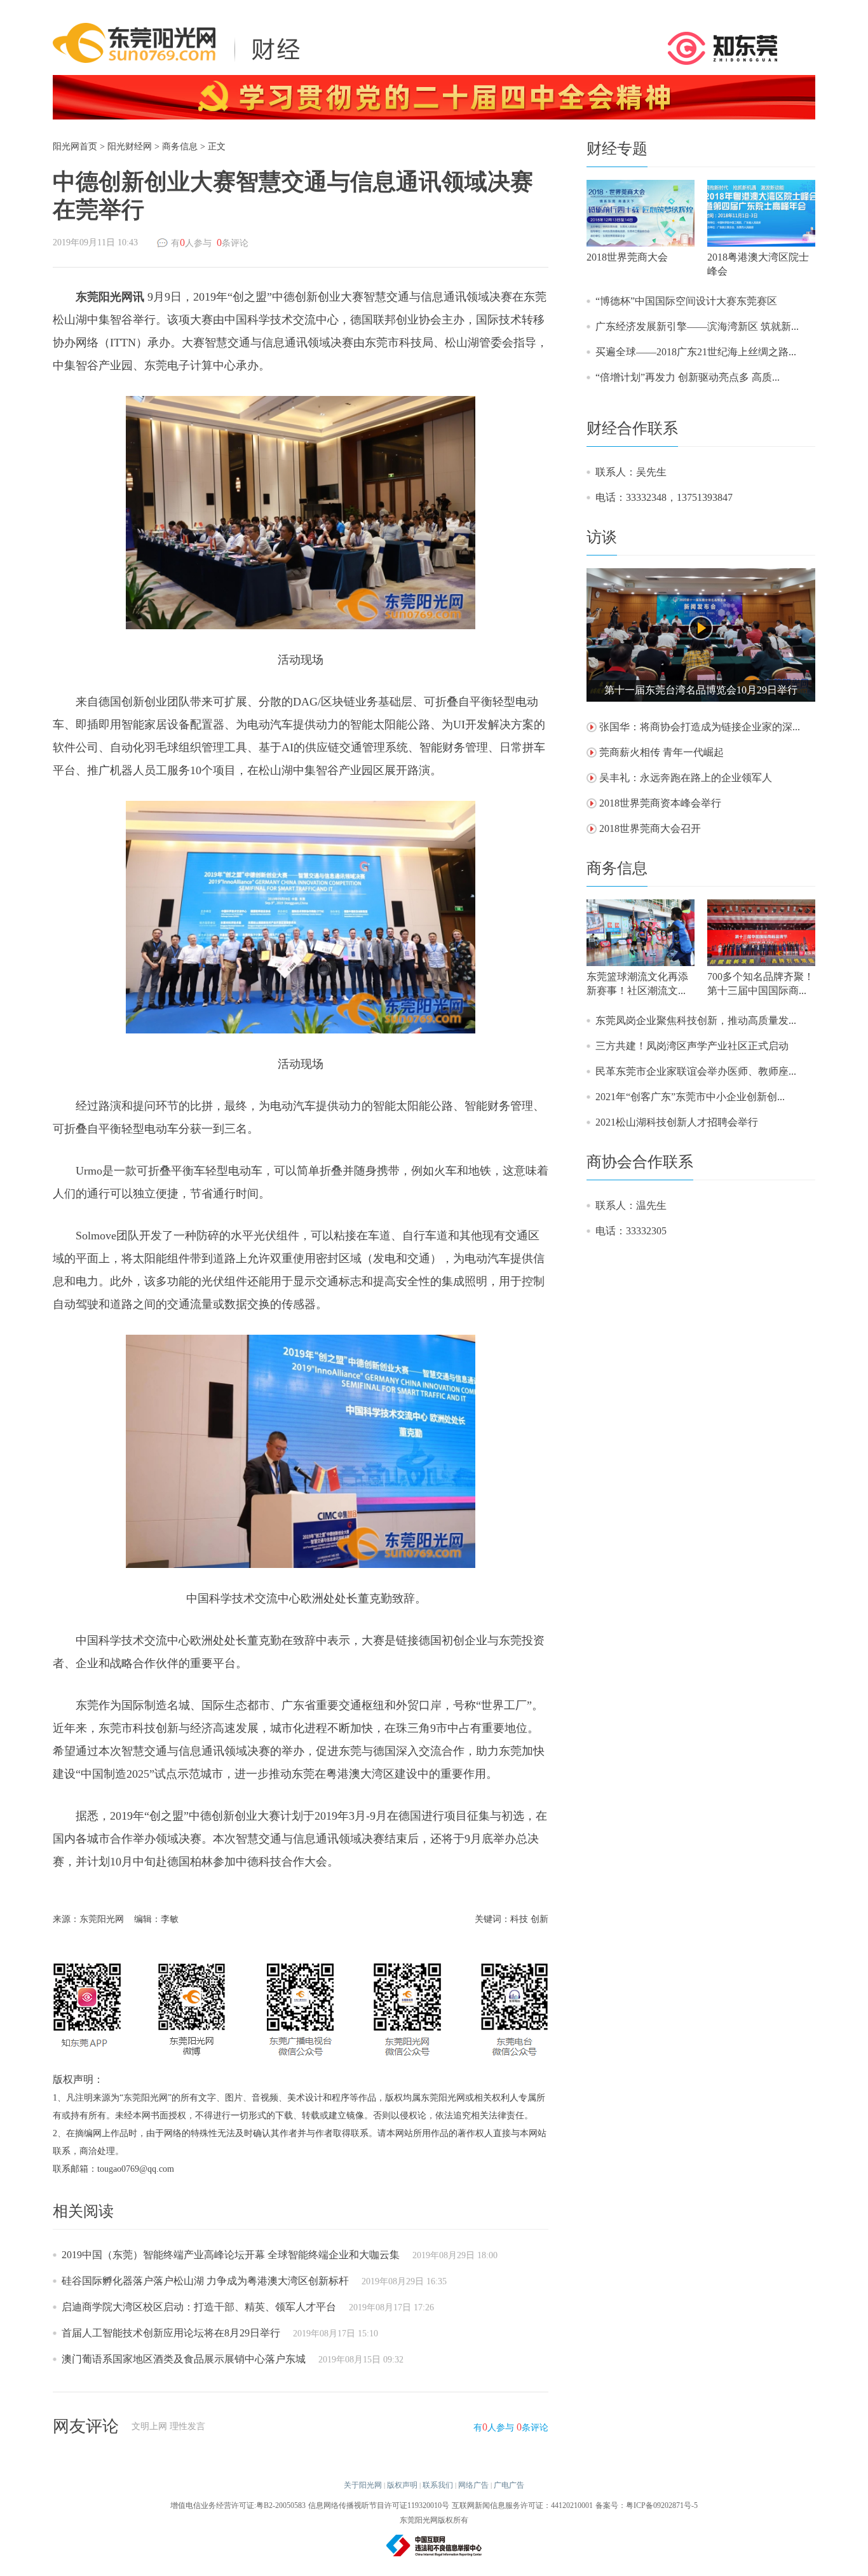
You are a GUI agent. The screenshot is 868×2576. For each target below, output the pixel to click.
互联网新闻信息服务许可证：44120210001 (522, 2505)
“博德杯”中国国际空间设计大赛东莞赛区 (686, 301)
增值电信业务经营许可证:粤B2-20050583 (238, 2505)
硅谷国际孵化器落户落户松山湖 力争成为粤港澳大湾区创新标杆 (205, 2281)
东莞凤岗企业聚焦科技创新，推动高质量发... (696, 1020)
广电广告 (509, 2485)
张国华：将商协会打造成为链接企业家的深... (700, 727)
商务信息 (180, 147)
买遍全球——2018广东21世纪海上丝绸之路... (696, 352)
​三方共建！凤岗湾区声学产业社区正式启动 (692, 1046)
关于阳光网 (363, 2485)
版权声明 (402, 2485)
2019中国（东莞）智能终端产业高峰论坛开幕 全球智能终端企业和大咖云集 (231, 2255)
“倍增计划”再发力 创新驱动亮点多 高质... (688, 377)
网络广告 (473, 2485)
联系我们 (438, 2485)
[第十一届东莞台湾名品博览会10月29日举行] (701, 634)
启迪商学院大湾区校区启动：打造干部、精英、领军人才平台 (199, 2307)
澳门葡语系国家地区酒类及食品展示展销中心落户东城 (184, 2359)
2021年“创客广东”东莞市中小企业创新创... (690, 1097)
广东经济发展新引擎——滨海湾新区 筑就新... (697, 326)
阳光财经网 (130, 147)
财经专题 (617, 149)
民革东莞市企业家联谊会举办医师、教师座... (696, 1071)
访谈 (602, 537)
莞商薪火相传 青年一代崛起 (661, 752)
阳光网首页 (75, 147)
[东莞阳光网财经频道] (180, 42)
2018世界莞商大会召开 (650, 828)
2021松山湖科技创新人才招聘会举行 (677, 1122)
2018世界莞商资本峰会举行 (660, 803)
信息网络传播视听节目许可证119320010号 (379, 2505)
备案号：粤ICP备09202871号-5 (647, 2505)
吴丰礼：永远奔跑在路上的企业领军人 (686, 778)
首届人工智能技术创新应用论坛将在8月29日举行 (171, 2333)
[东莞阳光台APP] (723, 47)
